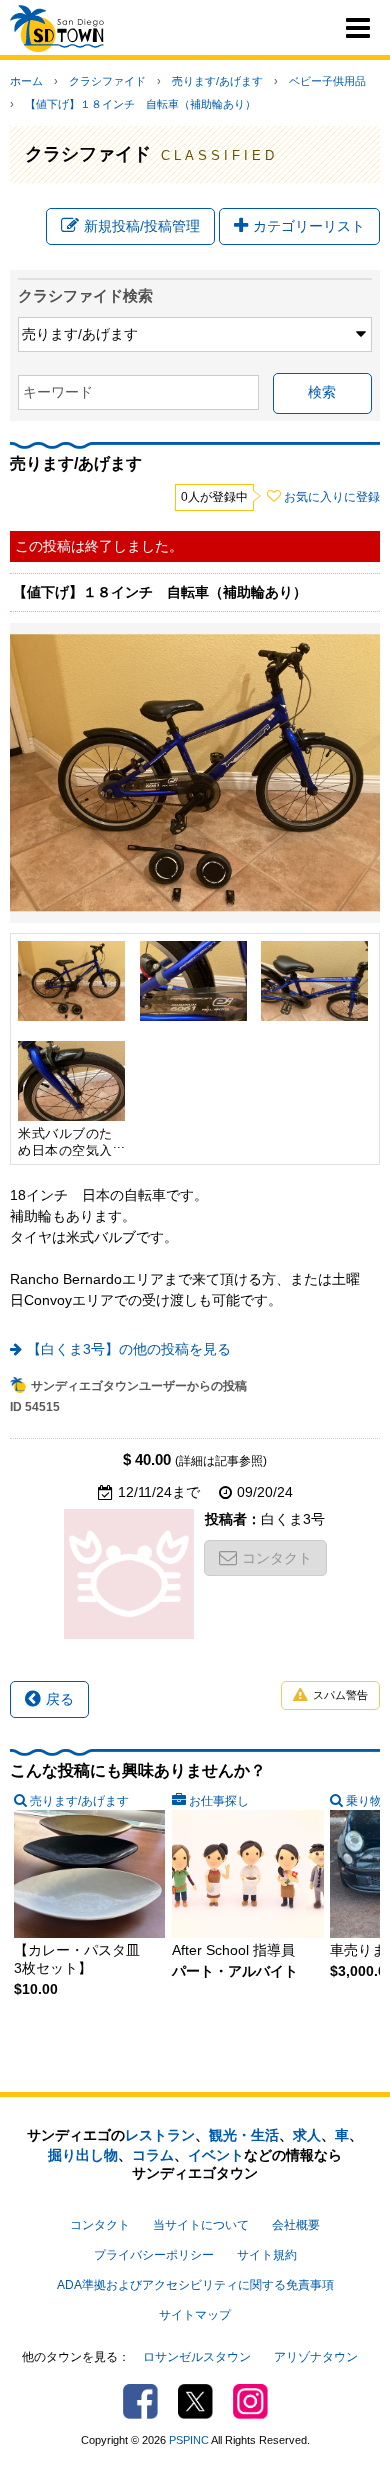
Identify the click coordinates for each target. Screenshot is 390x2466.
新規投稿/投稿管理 (142, 226)
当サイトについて (201, 2225)
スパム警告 (340, 1695)
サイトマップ (195, 2315)
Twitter (195, 2401)
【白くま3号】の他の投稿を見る (129, 1349)
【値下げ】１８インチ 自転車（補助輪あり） (140, 104)
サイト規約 (267, 2255)
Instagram (250, 2401)
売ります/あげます (217, 81)
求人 (307, 2135)
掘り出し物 (83, 2155)
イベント (216, 2155)
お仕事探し (219, 1801)
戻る (60, 1699)
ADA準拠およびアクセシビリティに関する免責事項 (195, 2285)
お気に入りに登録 (332, 497)
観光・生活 (244, 2135)
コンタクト (277, 1558)
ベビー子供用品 (327, 81)
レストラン (160, 2135)
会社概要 (296, 2225)
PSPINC (189, 2440)
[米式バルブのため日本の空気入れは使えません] (71, 1081)
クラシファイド (107, 81)
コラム (153, 2155)
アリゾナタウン (316, 2357)
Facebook (140, 2401)
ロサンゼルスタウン (197, 2357)
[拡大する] (71, 981)
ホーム (26, 81)
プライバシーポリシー (154, 2255)
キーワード (58, 392)
